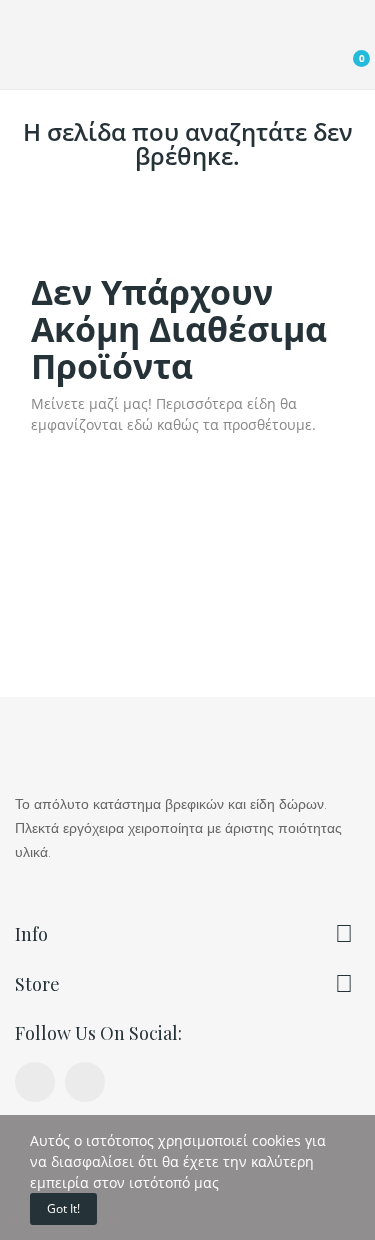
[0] (343, 66)
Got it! (63, 1208)
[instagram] (85, 1082)
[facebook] (35, 1082)
